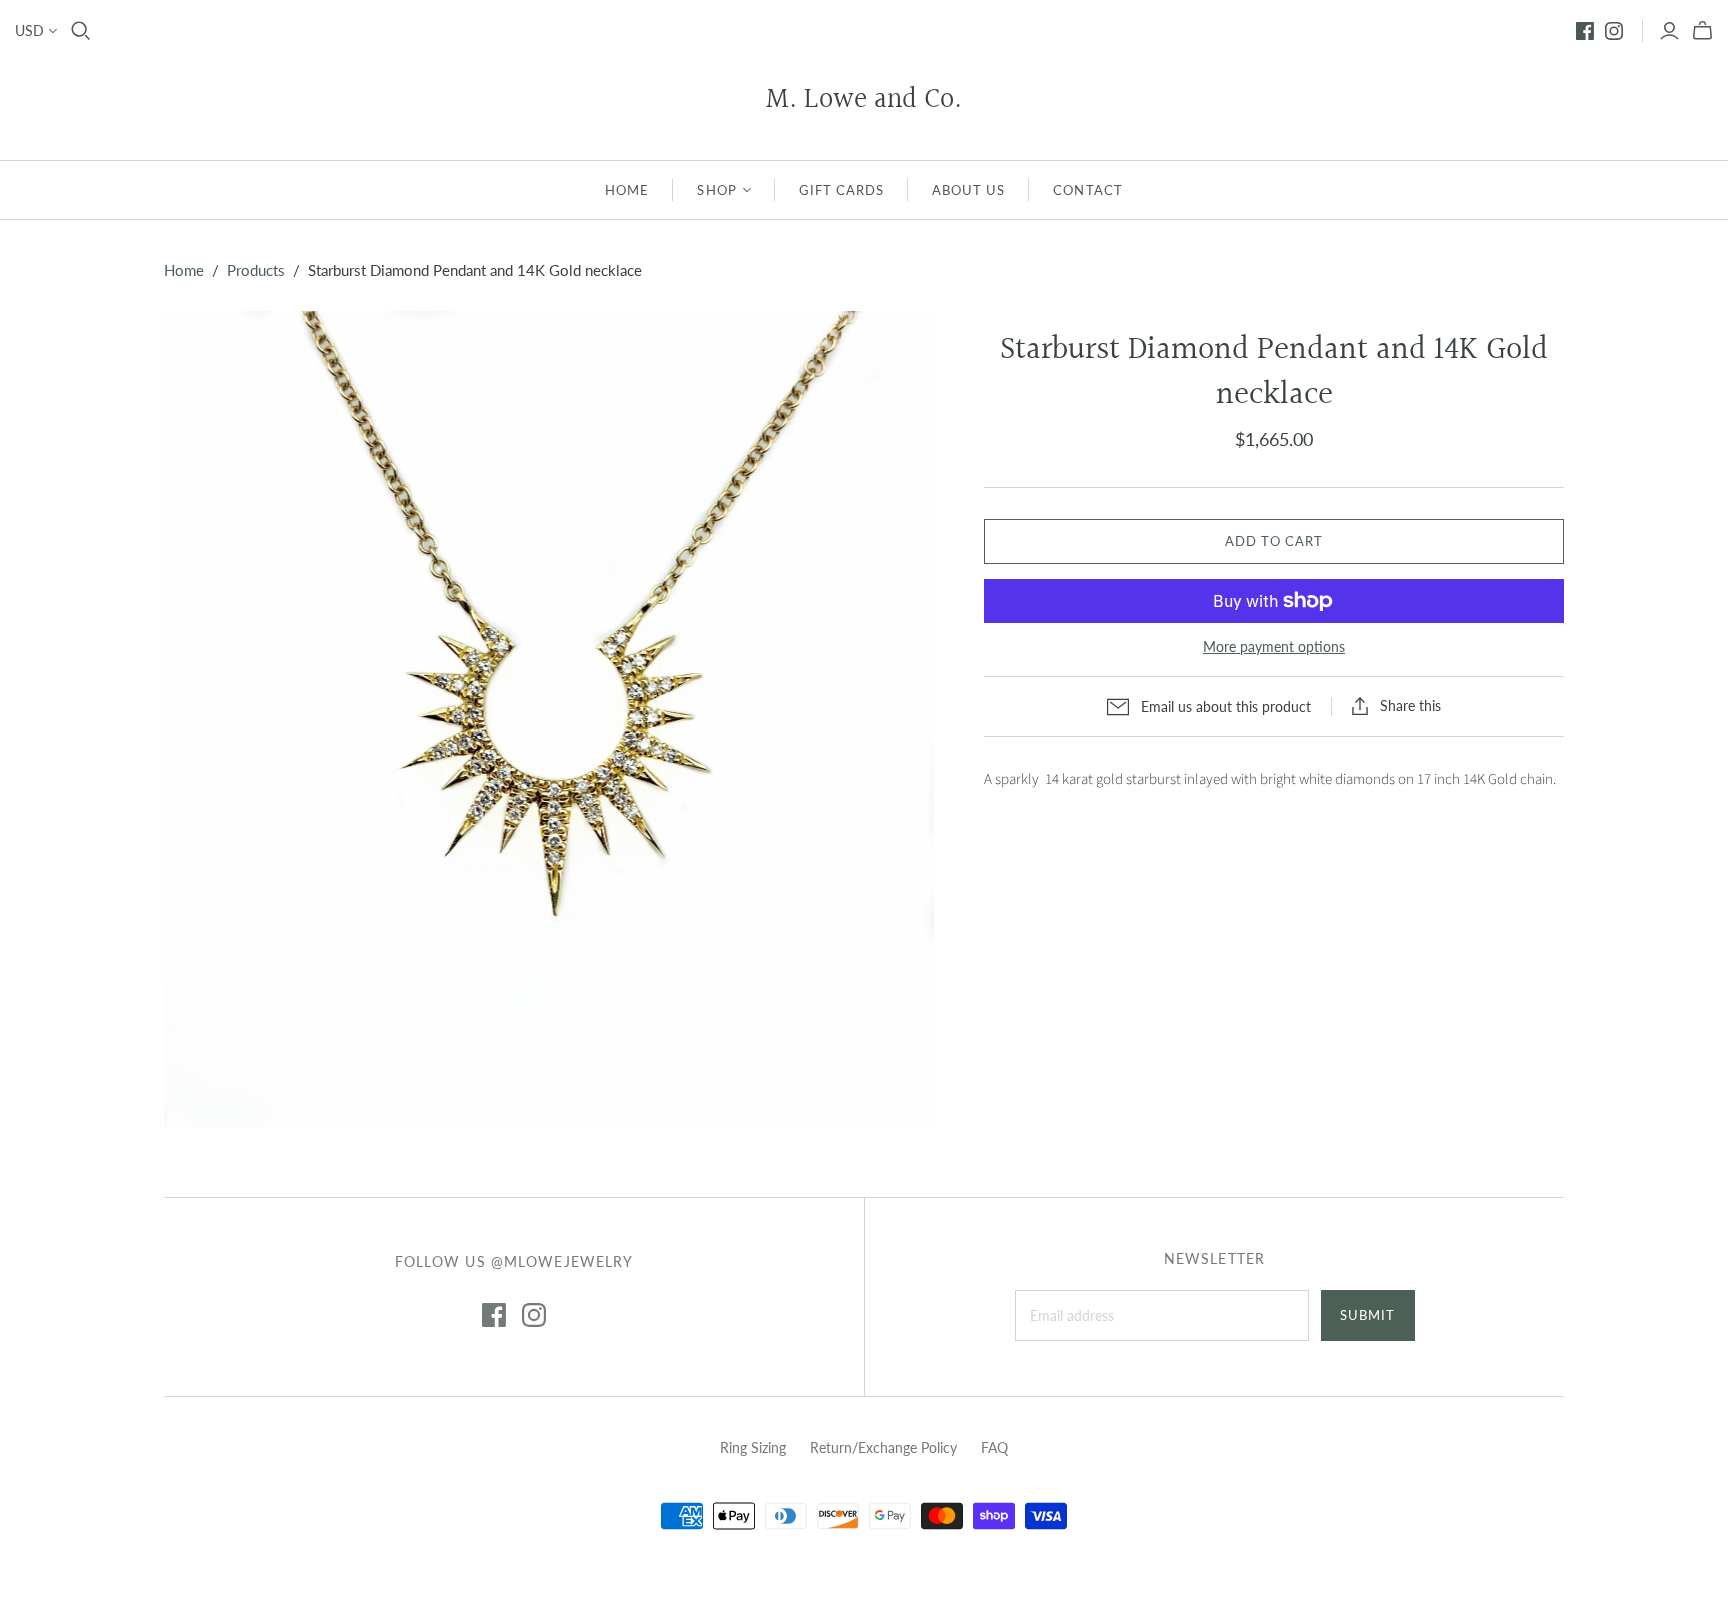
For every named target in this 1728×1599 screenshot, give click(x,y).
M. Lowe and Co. (864, 100)
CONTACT (1087, 190)
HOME (627, 190)
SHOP (716, 190)
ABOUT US (968, 190)
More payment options (1274, 646)
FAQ (994, 1447)
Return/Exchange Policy (883, 1447)
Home (184, 270)
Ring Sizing (753, 1447)
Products (256, 270)
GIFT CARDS (841, 190)
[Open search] (81, 31)
